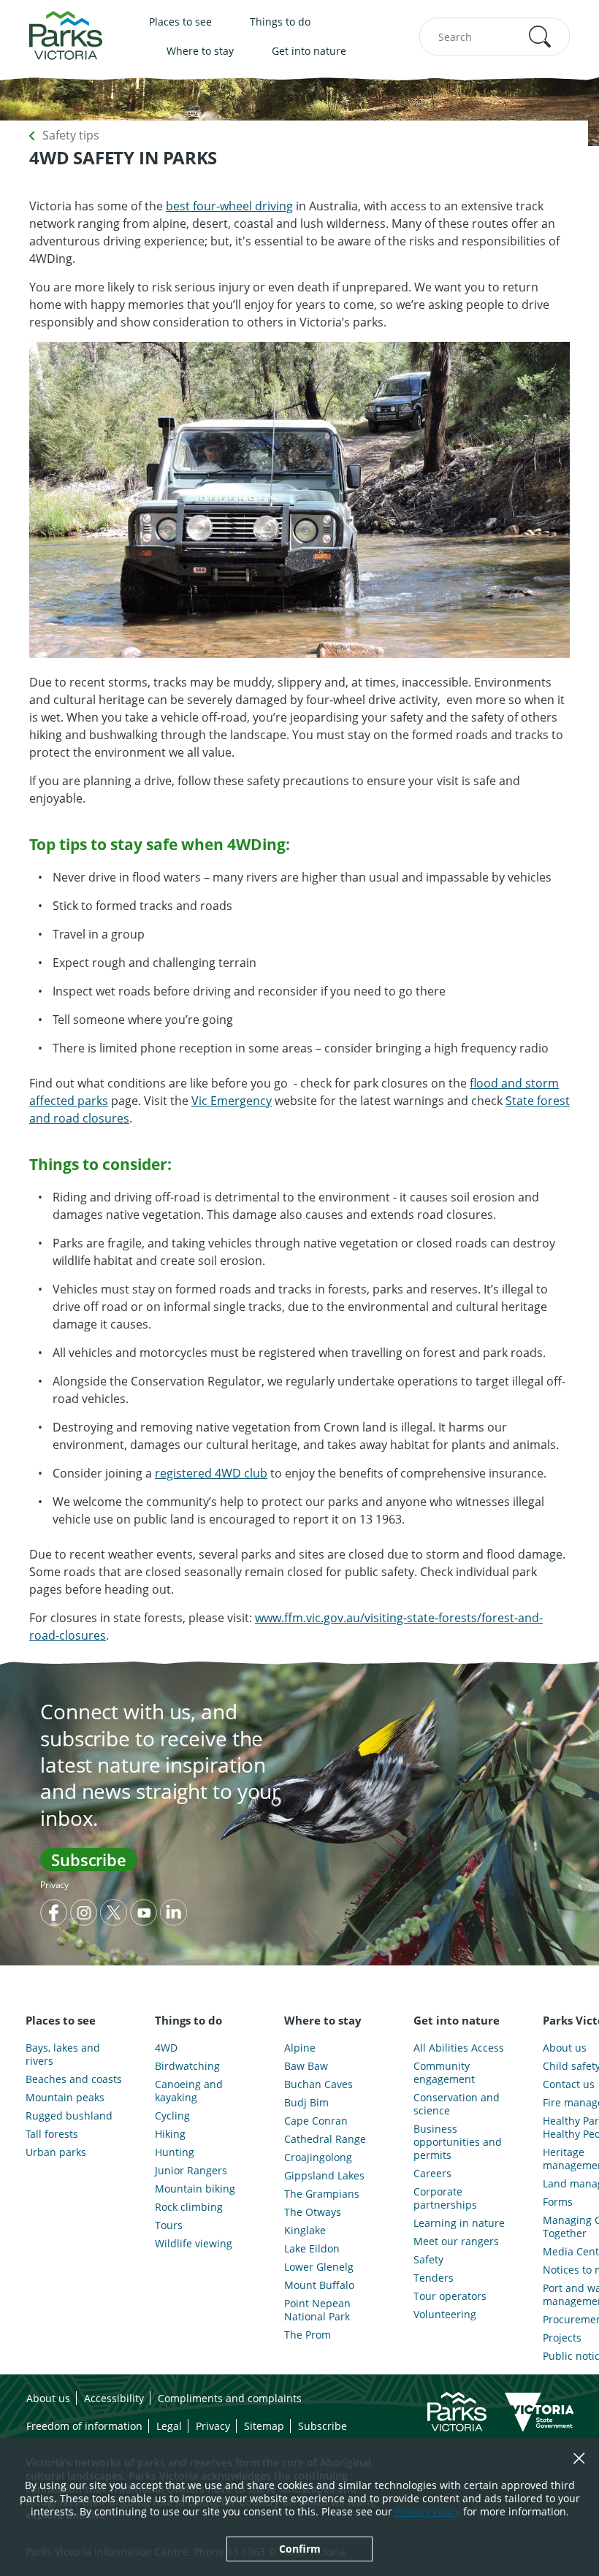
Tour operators (450, 2296)
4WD (166, 2048)
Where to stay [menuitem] (200, 51)
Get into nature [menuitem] (309, 51)
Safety (428, 2260)
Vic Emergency (232, 1101)
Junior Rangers (191, 2171)
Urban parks (56, 2152)
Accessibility (114, 2398)
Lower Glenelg (319, 2267)
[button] (540, 37)
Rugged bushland (69, 2116)
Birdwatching (187, 2066)
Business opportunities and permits (458, 2142)
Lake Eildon (312, 2249)
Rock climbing (189, 2207)
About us (48, 2398)
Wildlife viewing (194, 2244)
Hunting (175, 2152)
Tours (169, 2225)
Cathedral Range (325, 2139)
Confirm (300, 2549)
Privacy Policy (428, 2511)
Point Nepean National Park (317, 2310)
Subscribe (89, 1860)
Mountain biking (195, 2189)
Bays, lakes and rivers (63, 2055)
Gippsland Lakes (324, 2176)
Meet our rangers (456, 2241)
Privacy (54, 1885)
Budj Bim (306, 2103)
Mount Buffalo (319, 2285)
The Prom (308, 2335)
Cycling (172, 2116)
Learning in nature (459, 2223)
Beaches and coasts (74, 2079)
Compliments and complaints (230, 2398)
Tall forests (52, 2134)
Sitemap (264, 2426)
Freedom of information (84, 2426)
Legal (169, 2426)
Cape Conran (316, 2121)
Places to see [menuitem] (180, 22)
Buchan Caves (318, 2084)
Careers (432, 2174)
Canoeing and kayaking (189, 2091)
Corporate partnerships (445, 2198)
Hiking (170, 2134)
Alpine (300, 2048)
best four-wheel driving (229, 206)
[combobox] (495, 37)
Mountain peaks (65, 2098)
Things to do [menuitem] (280, 22)
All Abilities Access (459, 2048)
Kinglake (305, 2231)
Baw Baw (306, 2066)
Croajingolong (318, 2158)
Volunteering (445, 2315)
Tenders (434, 2278)
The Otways (313, 2212)
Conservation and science (457, 2104)
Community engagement (444, 2073)
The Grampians (322, 2194)
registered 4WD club (211, 1473)
